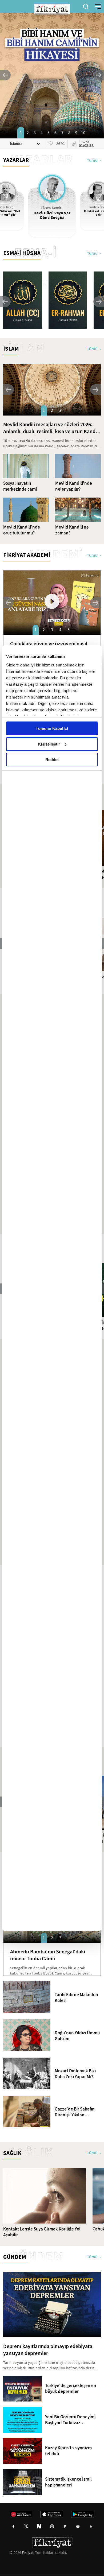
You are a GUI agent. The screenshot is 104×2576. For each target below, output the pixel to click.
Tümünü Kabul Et (52, 728)
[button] (5, 75)
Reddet (52, 760)
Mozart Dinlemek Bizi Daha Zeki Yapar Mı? (75, 2074)
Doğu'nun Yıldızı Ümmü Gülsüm (77, 2036)
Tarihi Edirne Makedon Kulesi (76, 1998)
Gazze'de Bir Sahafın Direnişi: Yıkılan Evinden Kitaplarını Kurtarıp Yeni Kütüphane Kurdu (75, 2112)
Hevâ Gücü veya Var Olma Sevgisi (52, 215)
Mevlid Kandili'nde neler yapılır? (74, 486)
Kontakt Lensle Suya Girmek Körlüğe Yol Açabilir (42, 2232)
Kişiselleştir (49, 744)
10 (83, 133)
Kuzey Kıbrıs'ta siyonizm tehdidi (68, 2451)
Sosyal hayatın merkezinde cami (20, 486)
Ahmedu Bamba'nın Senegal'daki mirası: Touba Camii (48, 1955)
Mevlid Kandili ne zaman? (72, 530)
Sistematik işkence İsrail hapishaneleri (68, 2482)
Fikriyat (28, 2552)
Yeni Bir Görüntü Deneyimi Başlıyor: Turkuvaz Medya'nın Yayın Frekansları (73, 2420)
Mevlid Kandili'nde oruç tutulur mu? (22, 530)
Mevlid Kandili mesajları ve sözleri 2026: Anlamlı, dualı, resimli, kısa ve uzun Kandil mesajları (51, 428)
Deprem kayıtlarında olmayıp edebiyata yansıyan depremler (48, 2350)
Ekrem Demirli (52, 208)
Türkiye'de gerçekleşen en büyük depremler (71, 2389)
